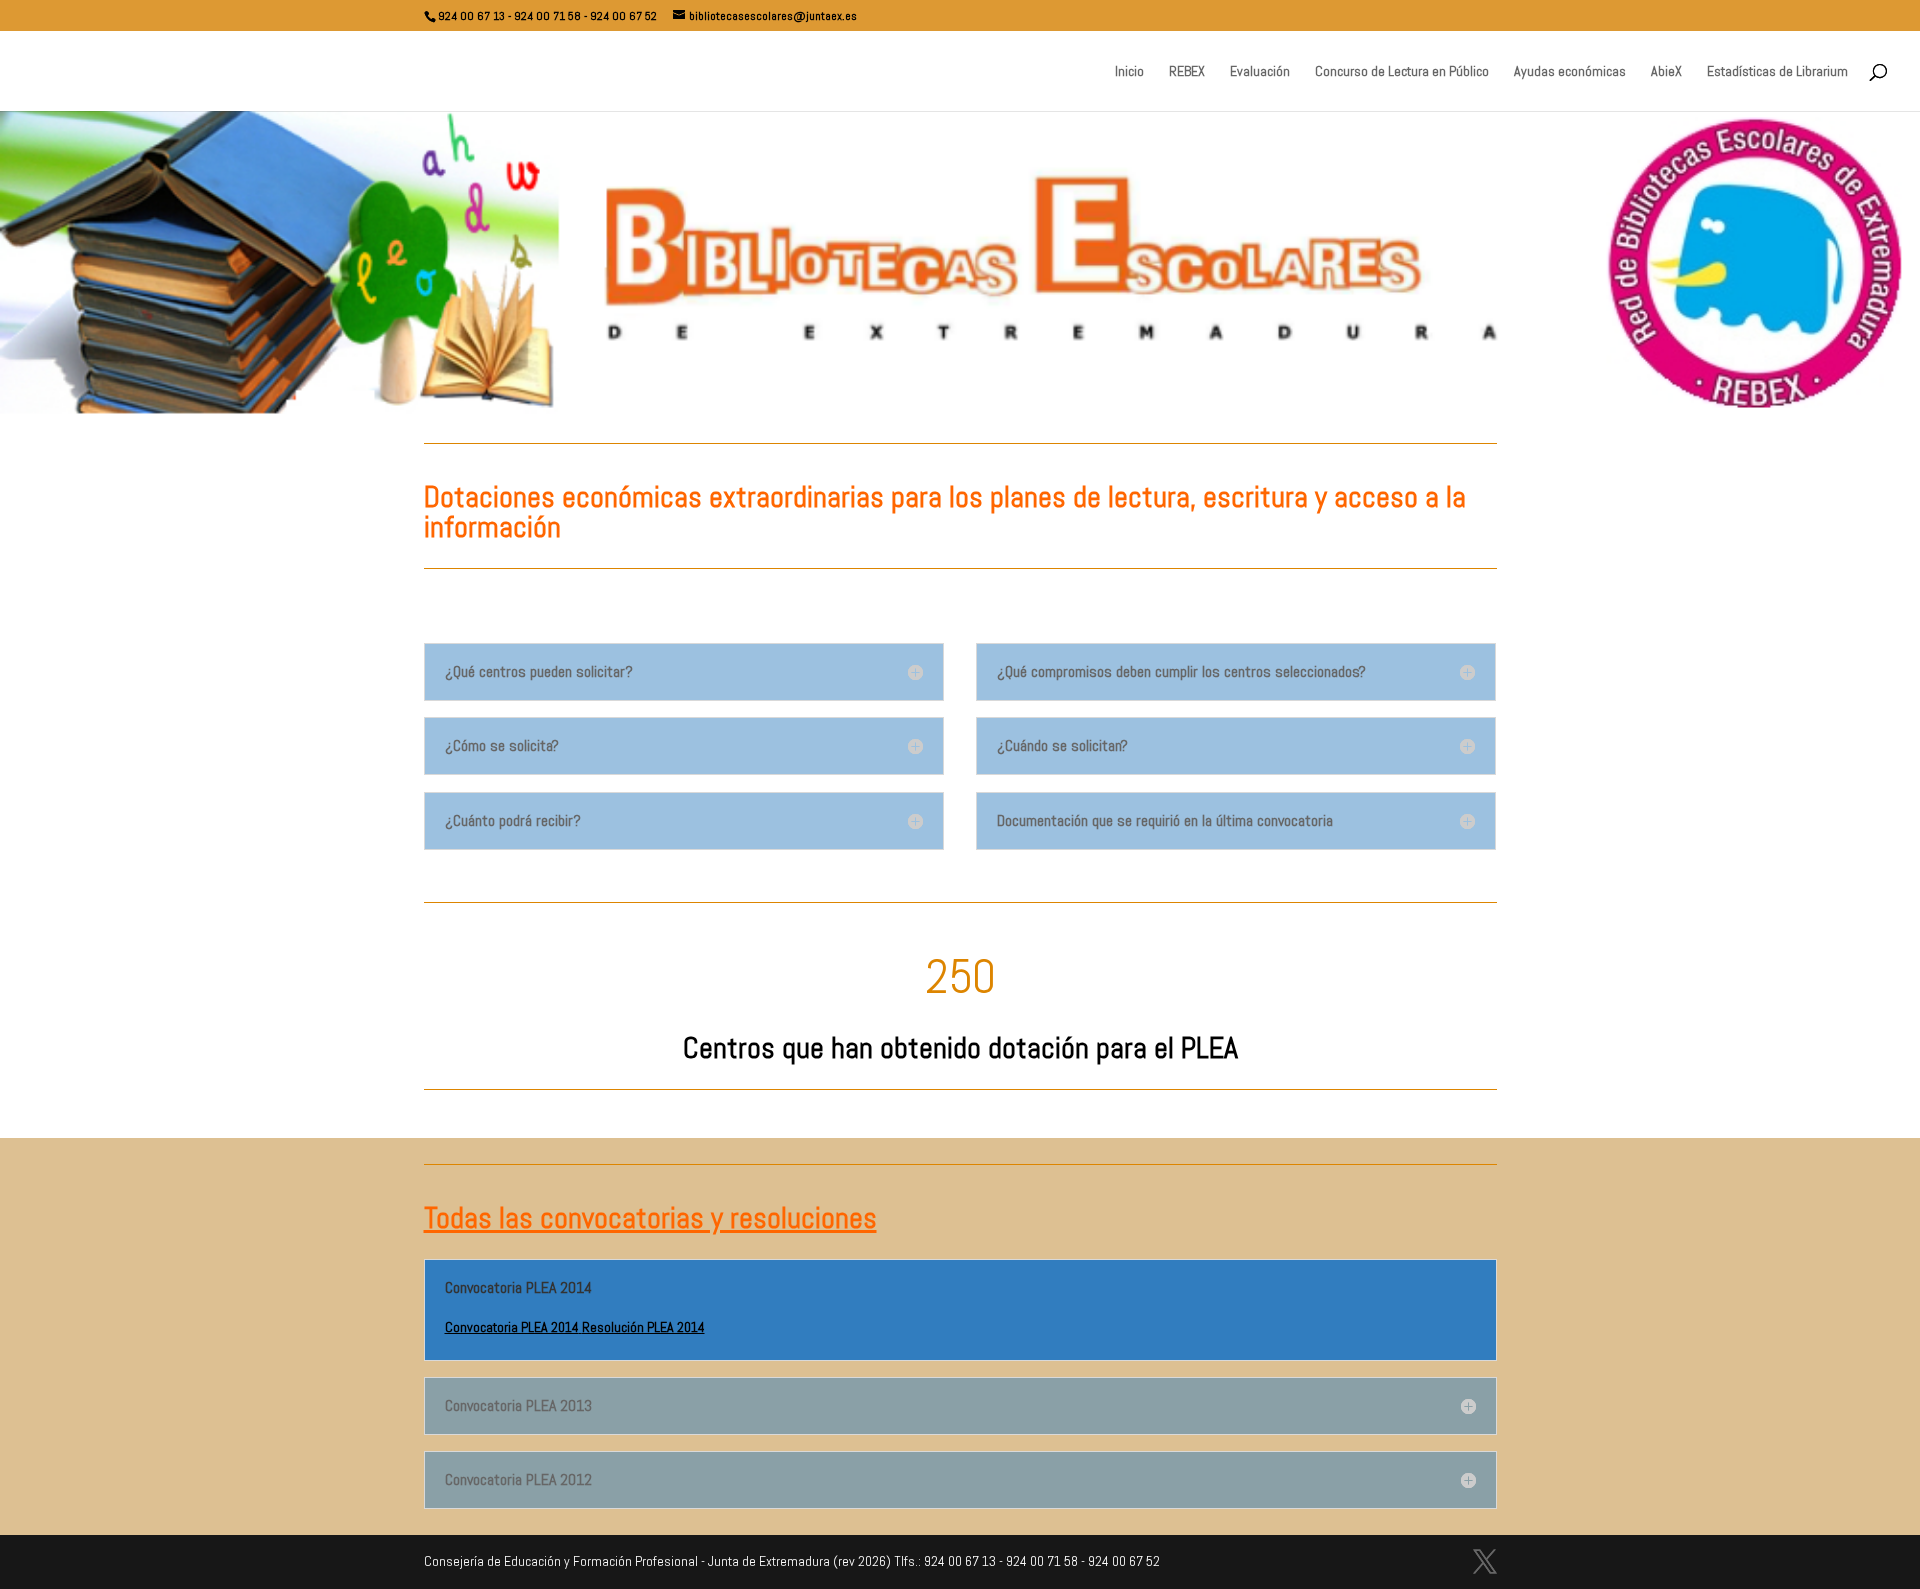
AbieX (1666, 72)
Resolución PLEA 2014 (643, 1327)
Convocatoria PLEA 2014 (512, 1327)
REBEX (1187, 72)
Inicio (1129, 72)
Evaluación (1260, 72)
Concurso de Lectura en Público (1402, 72)
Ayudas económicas (1570, 72)
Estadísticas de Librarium (1777, 72)
